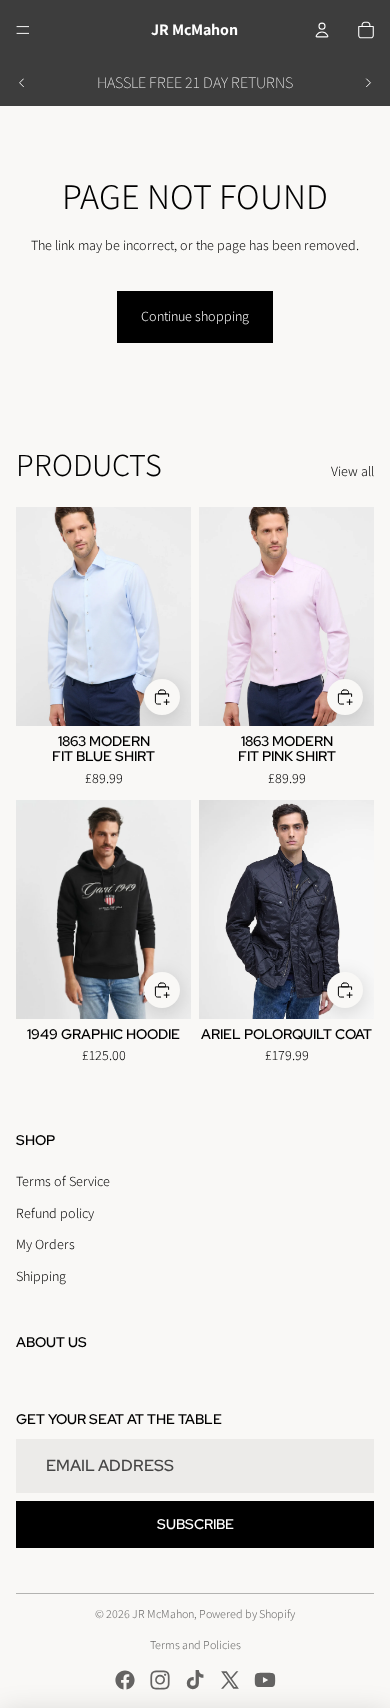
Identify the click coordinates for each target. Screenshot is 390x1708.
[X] (230, 1680)
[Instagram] (160, 1680)
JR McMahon (163, 1613)
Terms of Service (63, 1181)
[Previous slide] (22, 83)
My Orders (45, 1244)
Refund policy (55, 1213)
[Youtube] (265, 1680)
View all (352, 471)
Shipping (41, 1276)
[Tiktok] (195, 1680)
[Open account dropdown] (322, 30)
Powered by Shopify (247, 1613)
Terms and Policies (195, 1644)
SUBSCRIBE (195, 1524)
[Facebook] (125, 1680)
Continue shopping (195, 316)
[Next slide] (368, 83)
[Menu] (23, 30)
